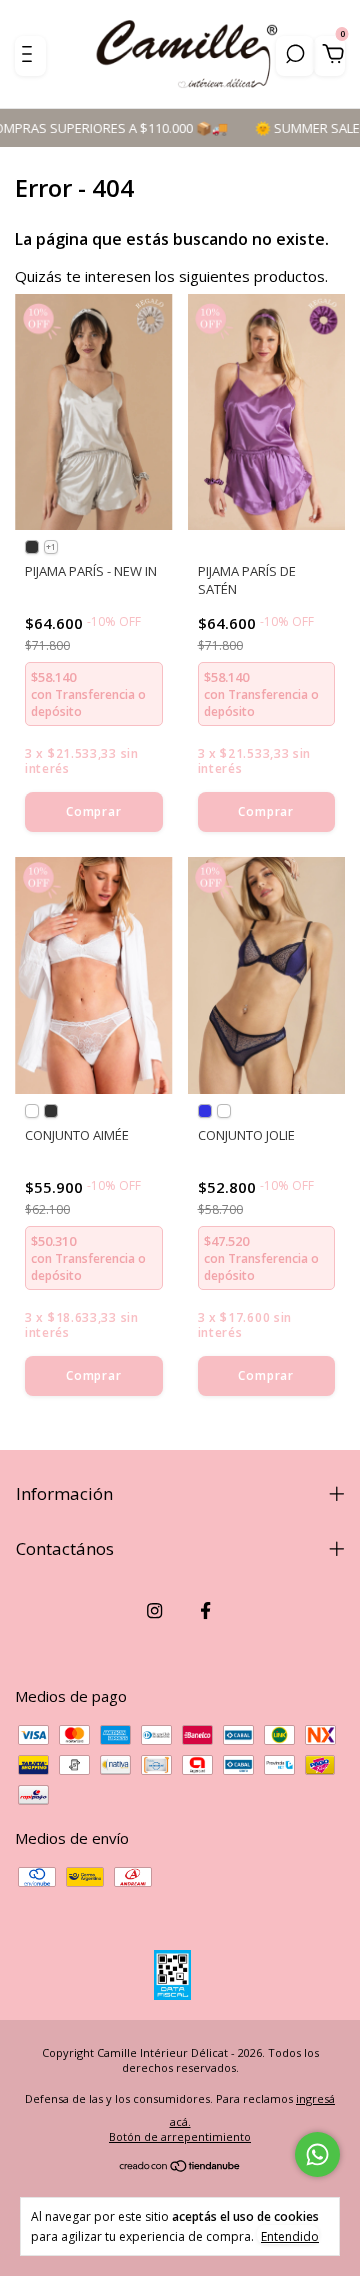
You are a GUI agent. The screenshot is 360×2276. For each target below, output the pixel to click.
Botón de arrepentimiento (180, 2136)
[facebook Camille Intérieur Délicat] (205, 1611)
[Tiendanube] (180, 2167)
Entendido (290, 2236)
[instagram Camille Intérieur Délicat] (154, 1611)
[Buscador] (295, 56)
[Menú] (30, 56)
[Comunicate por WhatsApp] (317, 2154)
